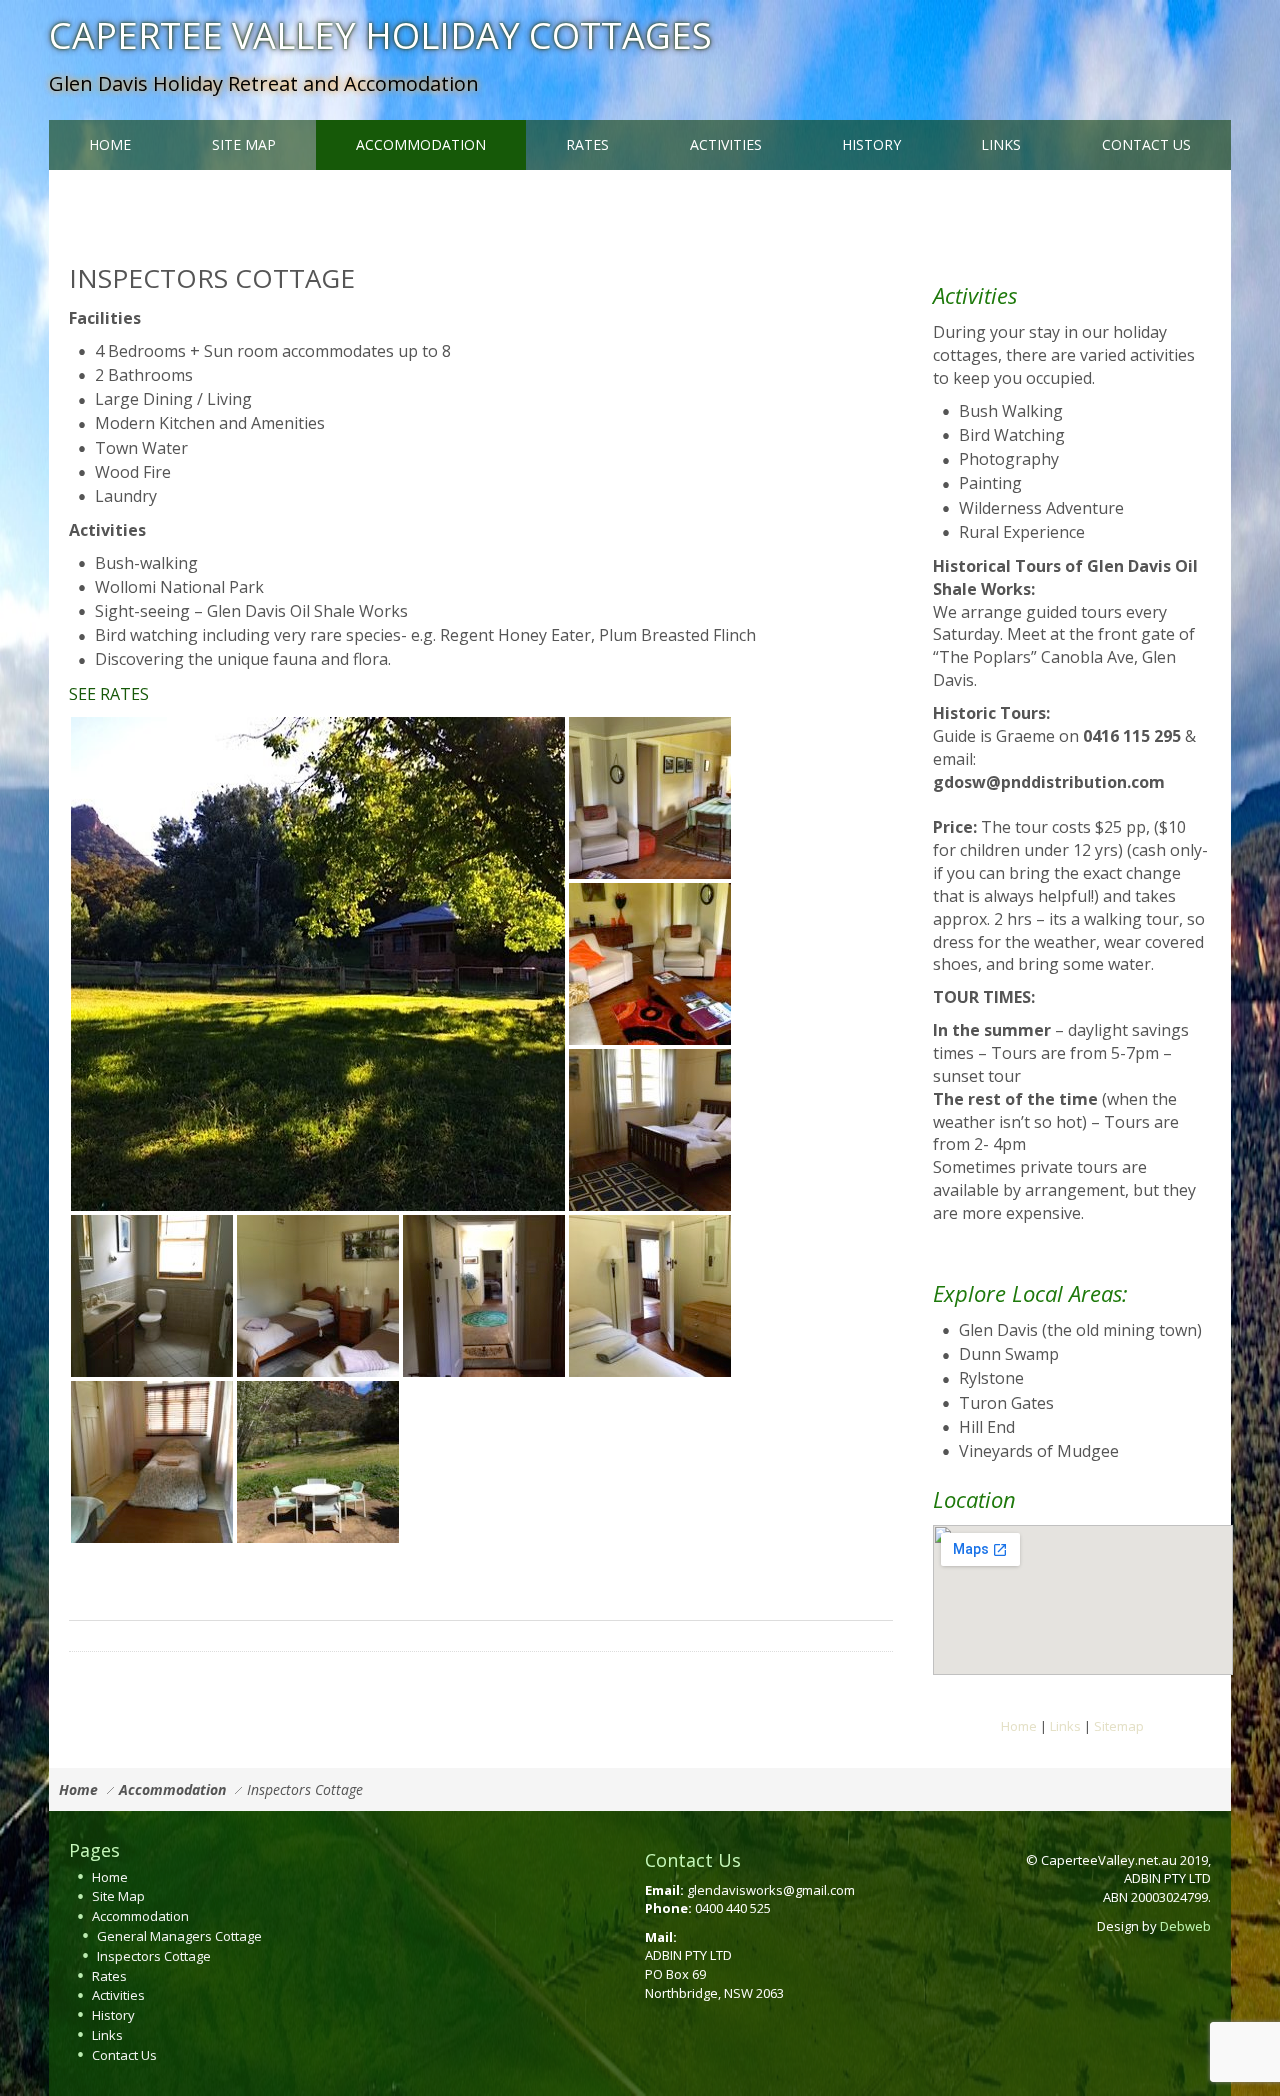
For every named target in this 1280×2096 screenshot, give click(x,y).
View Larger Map (986, 1692)
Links (1065, 1726)
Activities (118, 1995)
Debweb (1185, 1926)
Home (1019, 1726)
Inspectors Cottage (154, 1956)
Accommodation (172, 1789)
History (113, 2015)
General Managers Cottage (179, 1936)
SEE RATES (109, 694)
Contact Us (124, 2055)
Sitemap (1119, 1726)
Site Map (118, 1896)
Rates (109, 1976)
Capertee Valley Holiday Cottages (380, 35)
